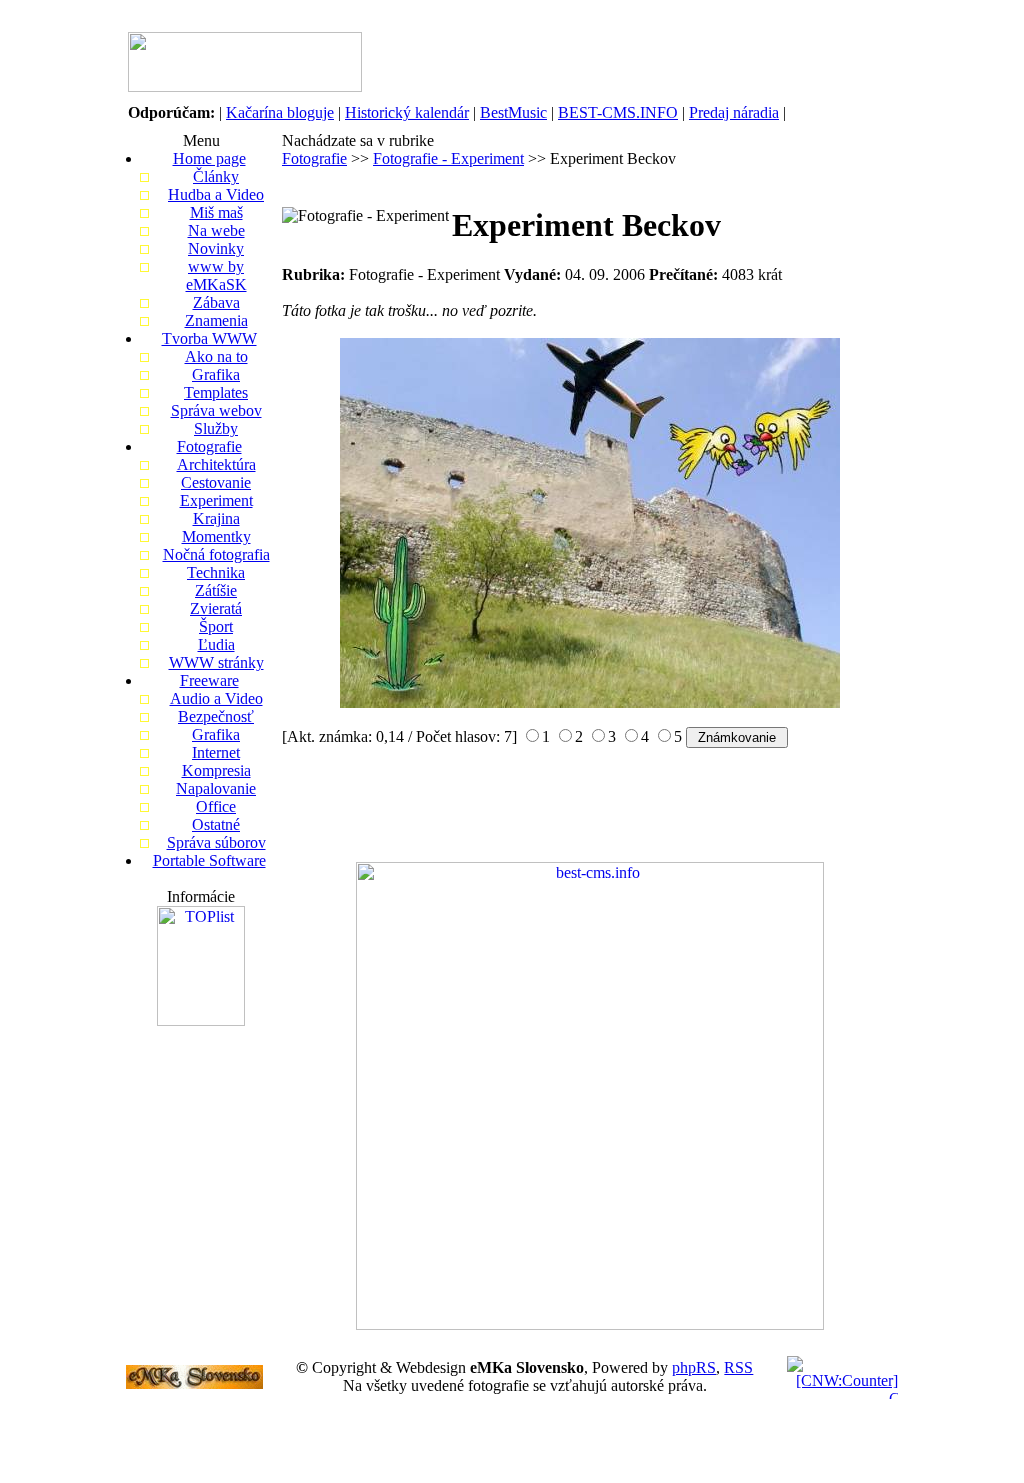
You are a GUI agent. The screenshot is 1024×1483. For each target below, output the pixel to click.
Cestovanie (216, 482)
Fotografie (209, 446)
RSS (738, 1367)
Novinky (216, 248)
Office (216, 806)
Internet (216, 752)
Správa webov (216, 410)
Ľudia (216, 644)
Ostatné (216, 824)
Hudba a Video (216, 194)
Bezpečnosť (216, 716)
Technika (216, 572)
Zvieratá (216, 608)
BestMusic (513, 112)
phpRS (694, 1367)
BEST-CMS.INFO (618, 112)
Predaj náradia (734, 112)
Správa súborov (216, 842)
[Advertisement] (642, 62)
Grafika (216, 374)
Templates (216, 392)
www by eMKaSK (216, 275)
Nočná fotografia (216, 554)
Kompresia (216, 770)
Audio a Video (216, 698)
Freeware (209, 680)
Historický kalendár (407, 112)
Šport (216, 626)
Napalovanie (216, 788)
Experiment (216, 500)
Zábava (216, 302)
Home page (209, 158)
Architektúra (216, 464)
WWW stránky (216, 662)
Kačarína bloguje (280, 112)
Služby (216, 428)
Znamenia (216, 320)
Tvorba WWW (209, 338)
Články (216, 176)
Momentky (216, 536)
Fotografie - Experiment (448, 158)
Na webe (216, 230)
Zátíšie (216, 590)
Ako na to (216, 356)
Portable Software (209, 860)
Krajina (216, 518)
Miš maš (216, 212)
